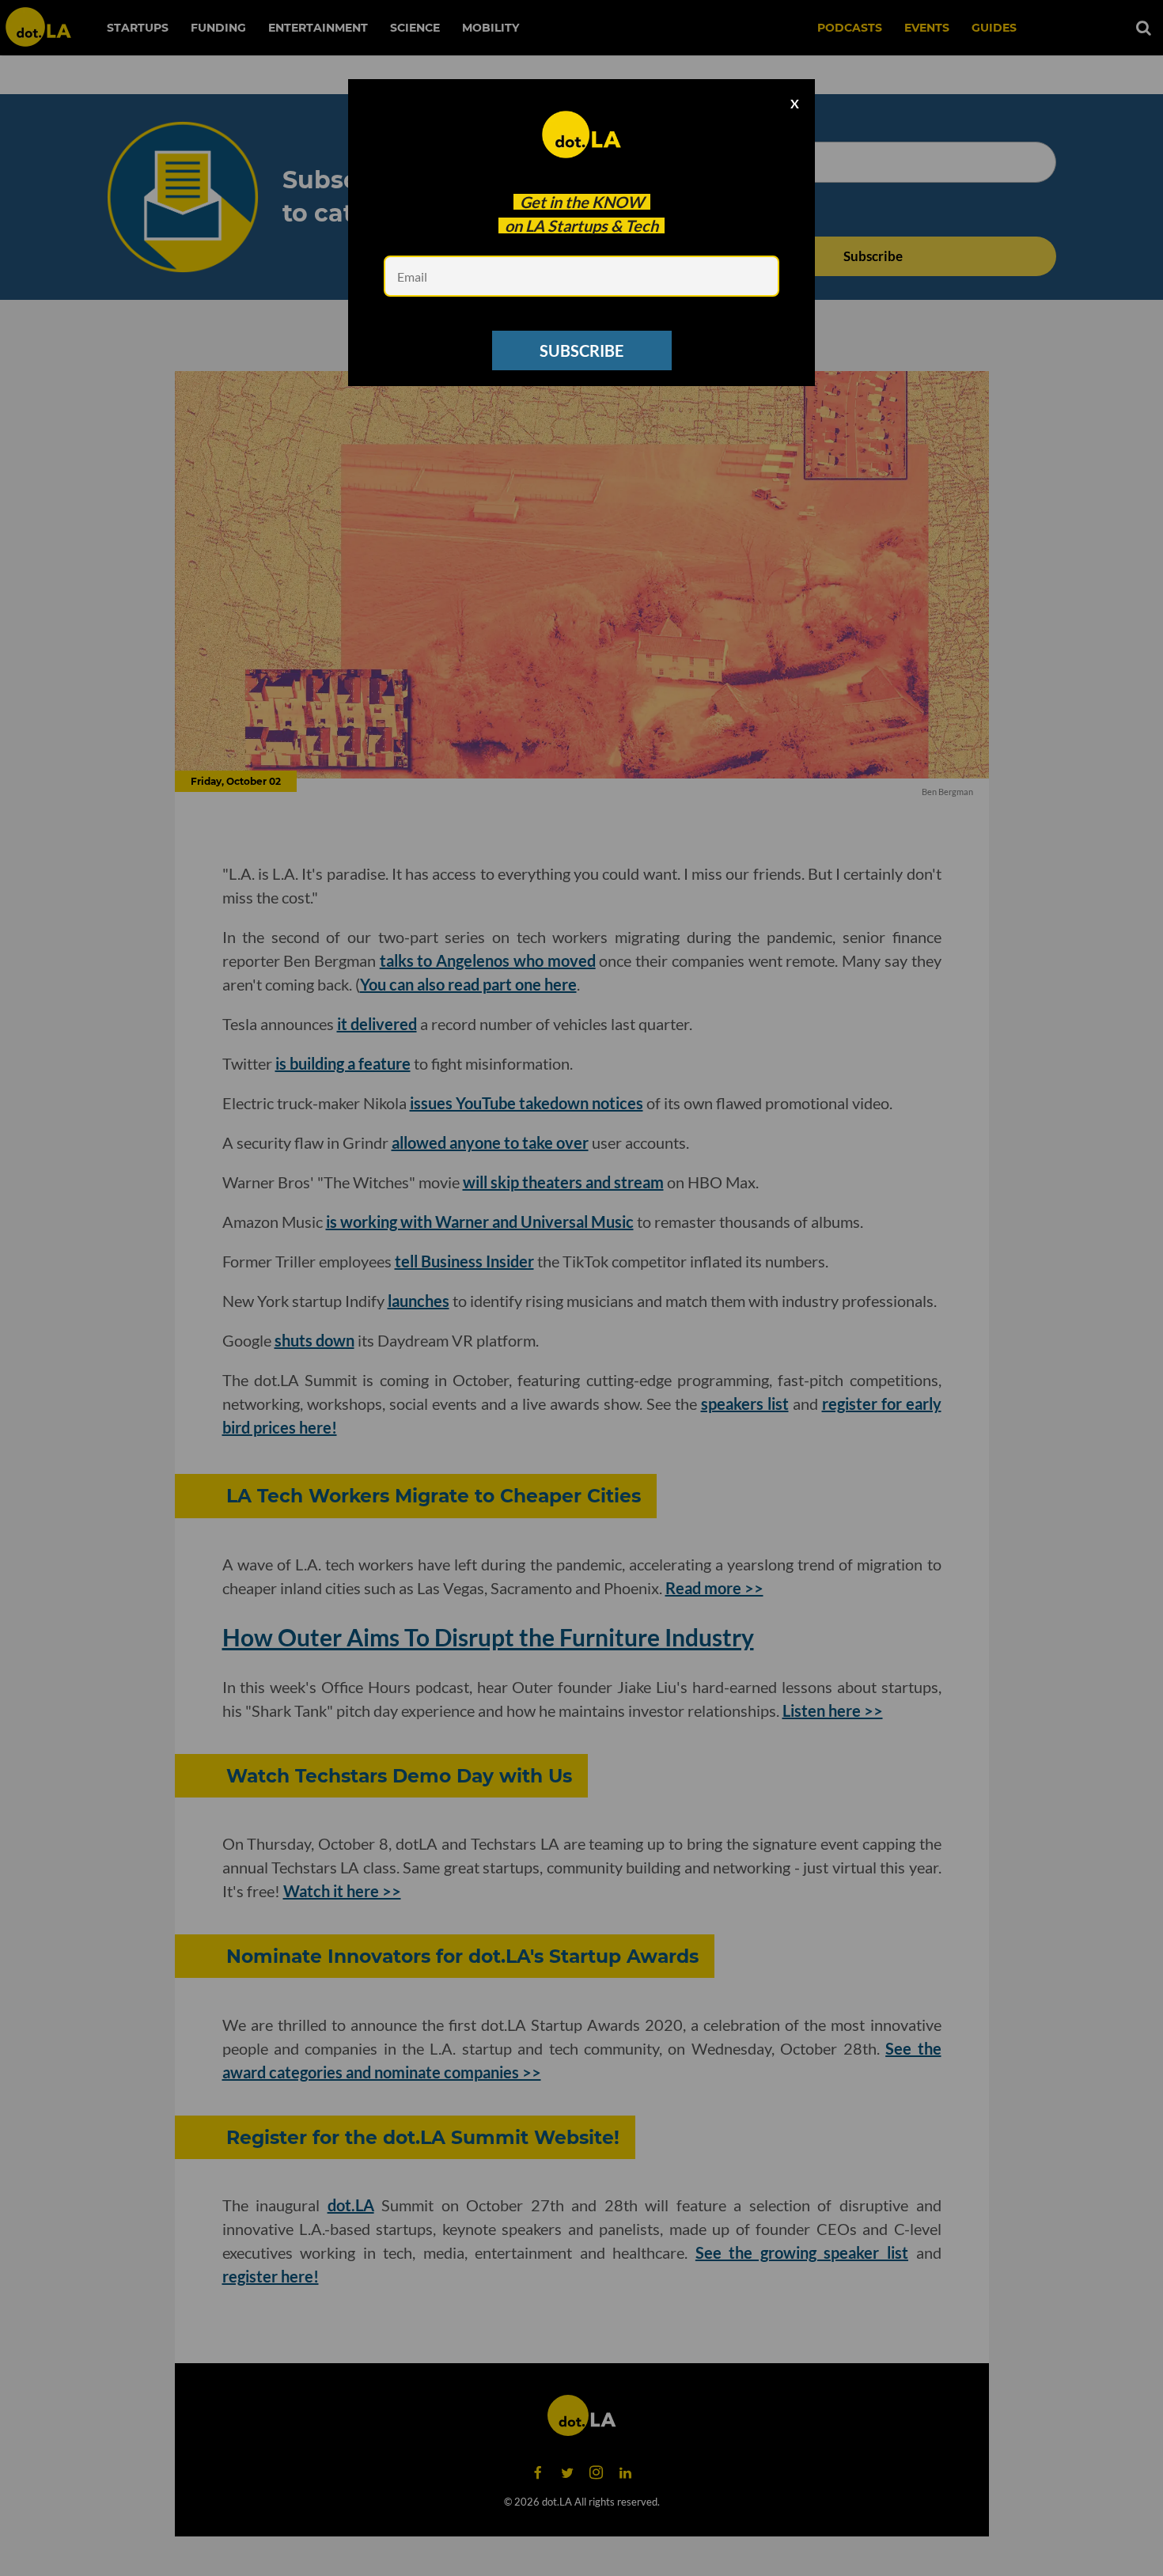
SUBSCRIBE (581, 350)
